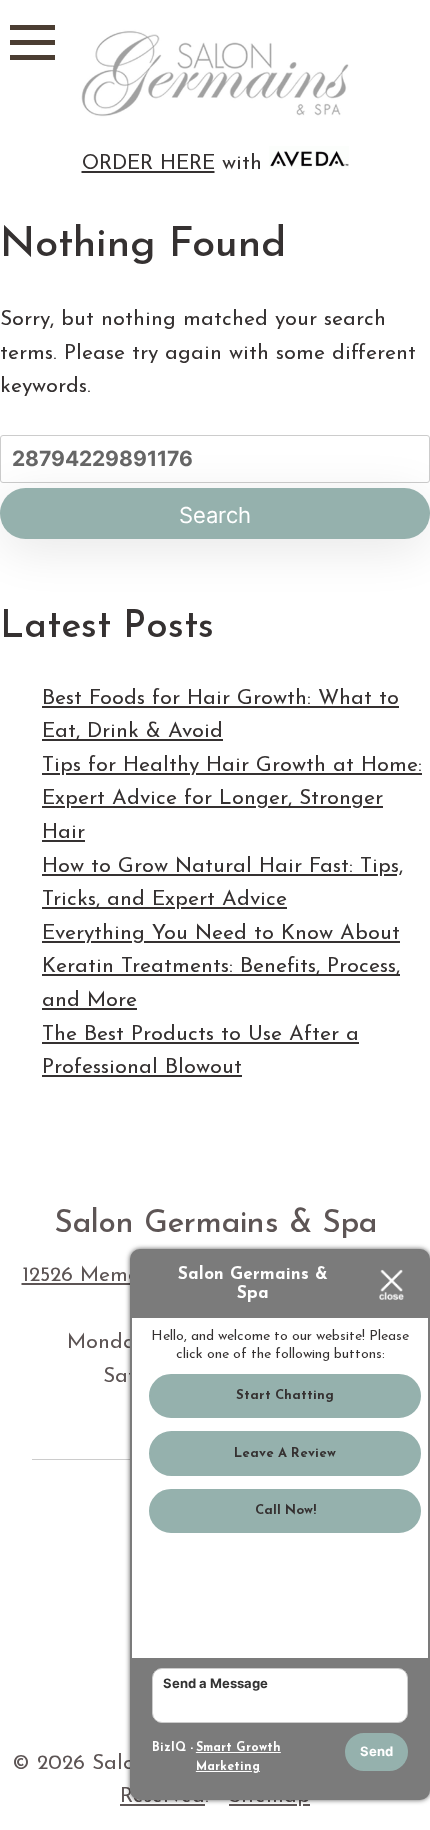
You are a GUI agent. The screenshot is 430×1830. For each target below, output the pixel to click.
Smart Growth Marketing (238, 1758)
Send (376, 1751)
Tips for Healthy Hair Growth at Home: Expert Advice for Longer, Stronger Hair (232, 799)
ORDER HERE (148, 163)
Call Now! (285, 1510)
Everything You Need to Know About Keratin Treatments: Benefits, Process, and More (221, 967)
